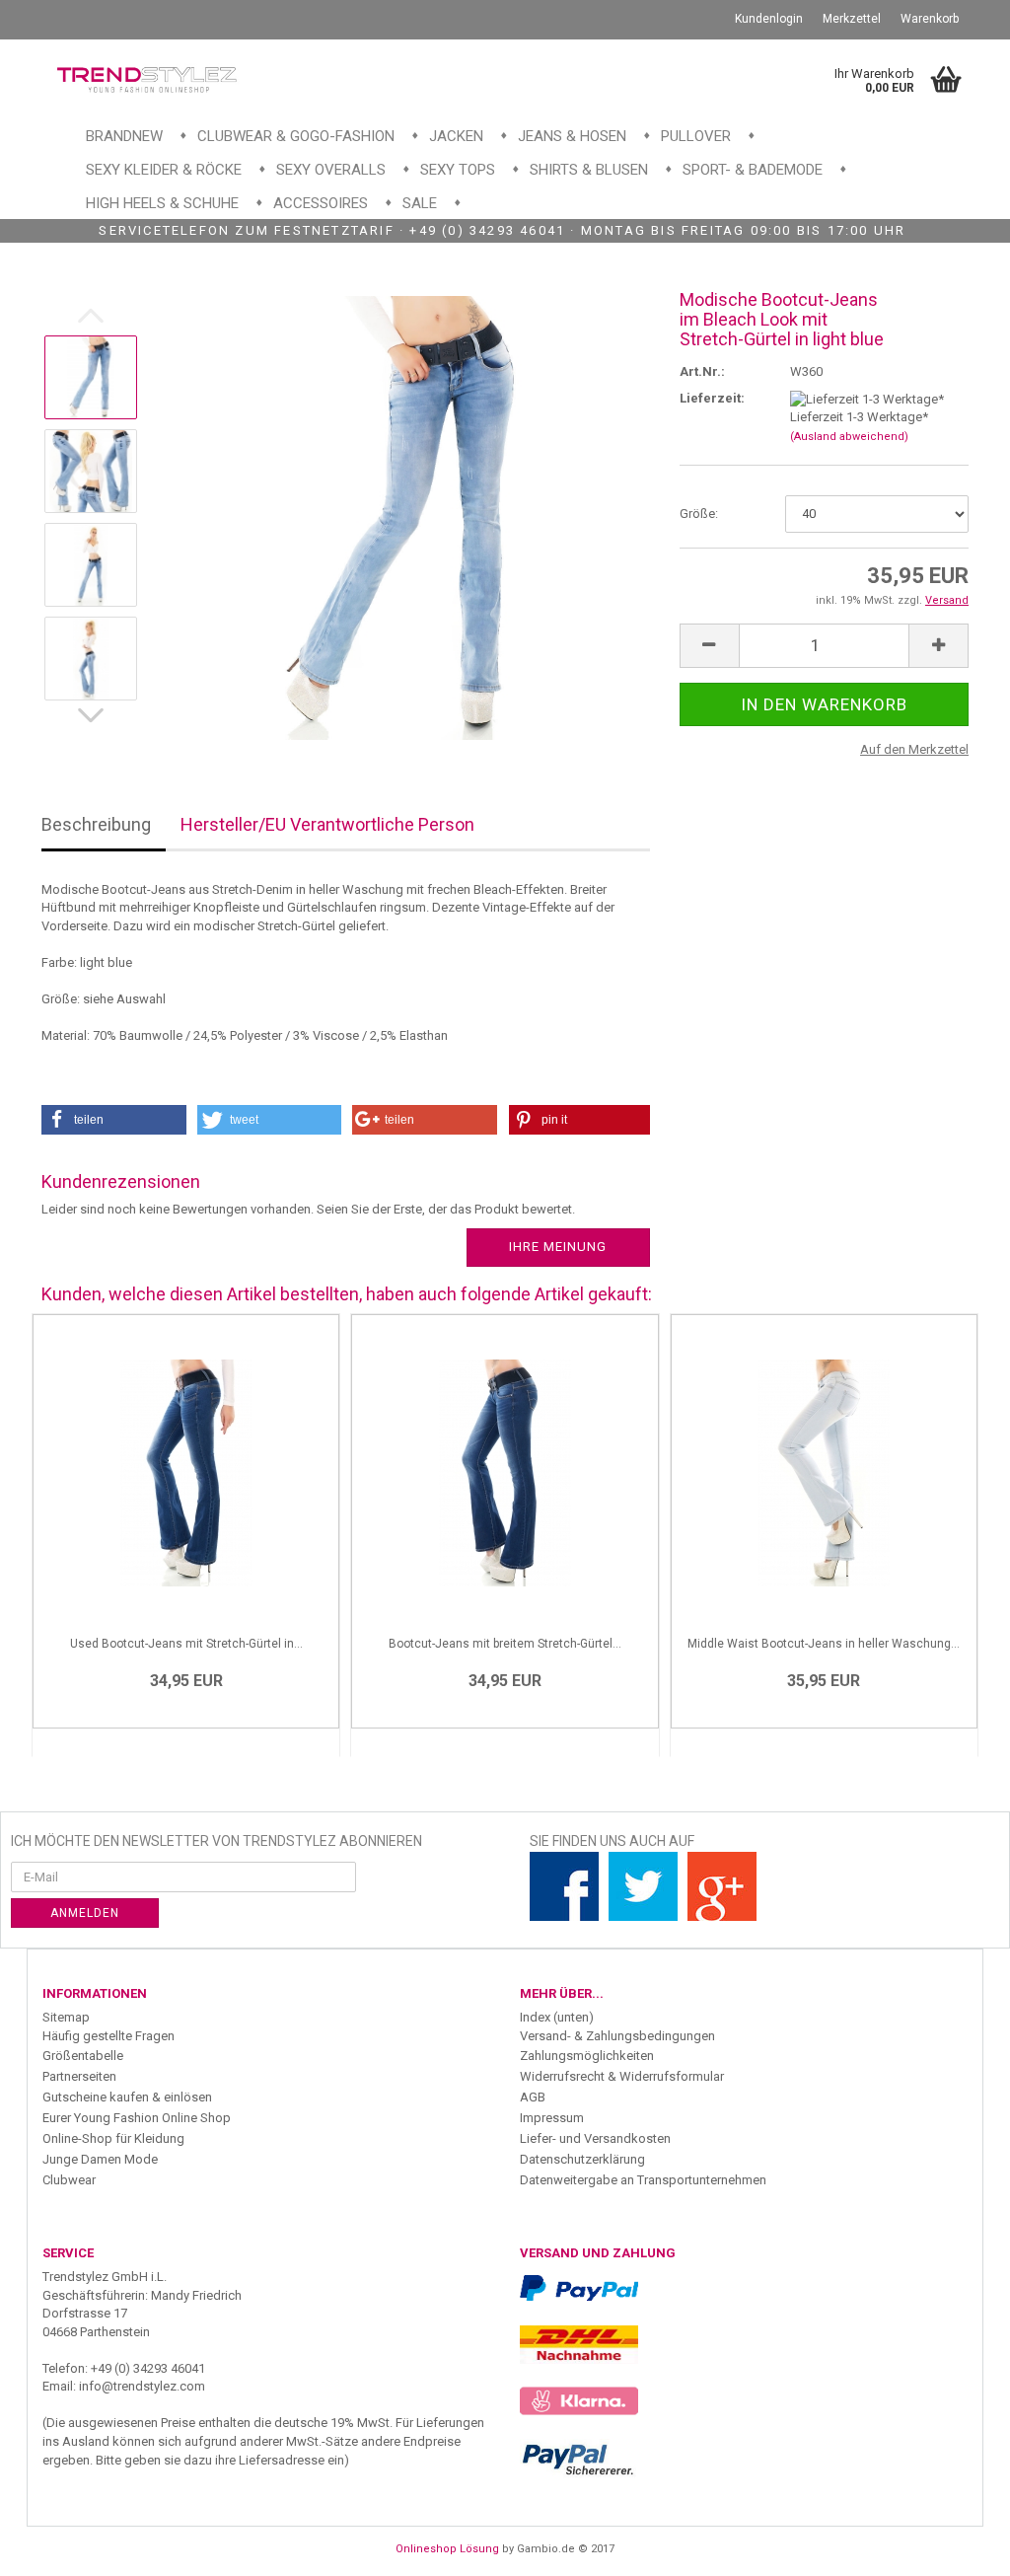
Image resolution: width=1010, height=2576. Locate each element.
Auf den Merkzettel (914, 749)
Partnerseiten (79, 2076)
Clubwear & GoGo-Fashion (296, 136)
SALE (420, 203)
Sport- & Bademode (753, 170)
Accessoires (321, 203)
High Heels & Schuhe (162, 203)
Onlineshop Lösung (447, 2549)
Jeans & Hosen (572, 136)
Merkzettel (852, 19)
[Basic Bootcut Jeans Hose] (403, 516)
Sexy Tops (458, 170)
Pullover (696, 136)
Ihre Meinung (558, 1247)
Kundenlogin (769, 19)
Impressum (552, 2118)
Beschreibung (96, 824)
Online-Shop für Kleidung (113, 2138)
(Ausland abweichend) (849, 437)
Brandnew (124, 136)
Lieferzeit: (712, 398)
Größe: (699, 514)
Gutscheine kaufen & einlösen (127, 2097)
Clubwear (69, 2180)
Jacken (456, 136)
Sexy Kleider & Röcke (164, 170)
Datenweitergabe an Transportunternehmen (643, 2180)
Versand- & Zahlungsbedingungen (617, 2036)
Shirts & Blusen (589, 170)
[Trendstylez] (146, 79)
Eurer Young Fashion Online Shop (137, 2118)
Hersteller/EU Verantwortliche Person (327, 824)
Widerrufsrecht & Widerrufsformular (622, 2076)
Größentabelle (83, 2056)
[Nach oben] (956, 2546)
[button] (114, 1120)
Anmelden (85, 1913)
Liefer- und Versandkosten (595, 2138)
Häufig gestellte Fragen (108, 2036)
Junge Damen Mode (100, 2159)
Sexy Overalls (331, 170)
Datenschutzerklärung (582, 2159)
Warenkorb (930, 19)
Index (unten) (557, 2017)
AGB (533, 2097)
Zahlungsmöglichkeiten (587, 2056)
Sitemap (66, 2017)
